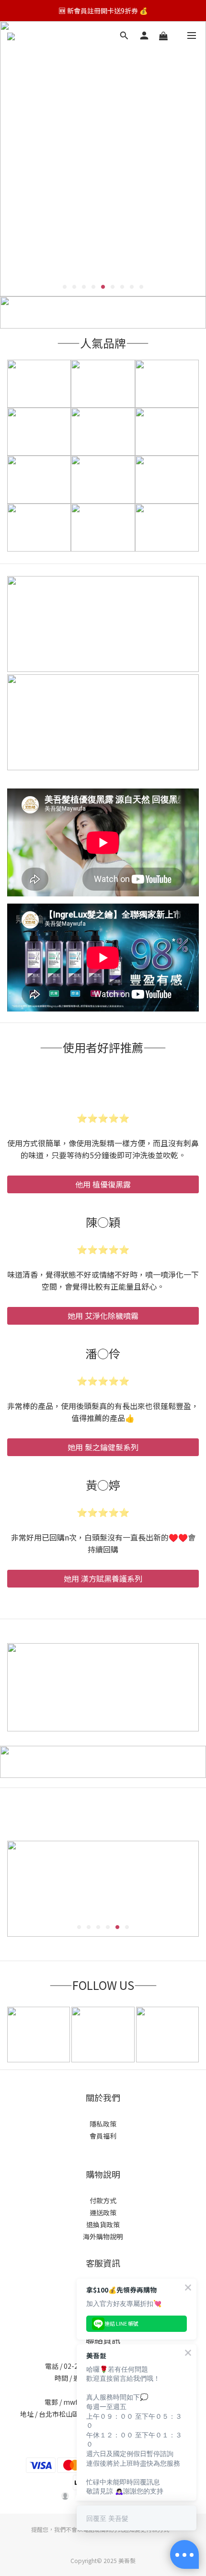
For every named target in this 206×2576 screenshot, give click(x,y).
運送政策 (103, 2212)
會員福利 (103, 2136)
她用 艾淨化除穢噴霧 (103, 1316)
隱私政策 (103, 2124)
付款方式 (103, 2200)
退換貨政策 (103, 2224)
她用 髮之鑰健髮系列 (103, 1447)
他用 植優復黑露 (103, 1184)
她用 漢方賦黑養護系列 (103, 1578)
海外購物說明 (103, 2236)
